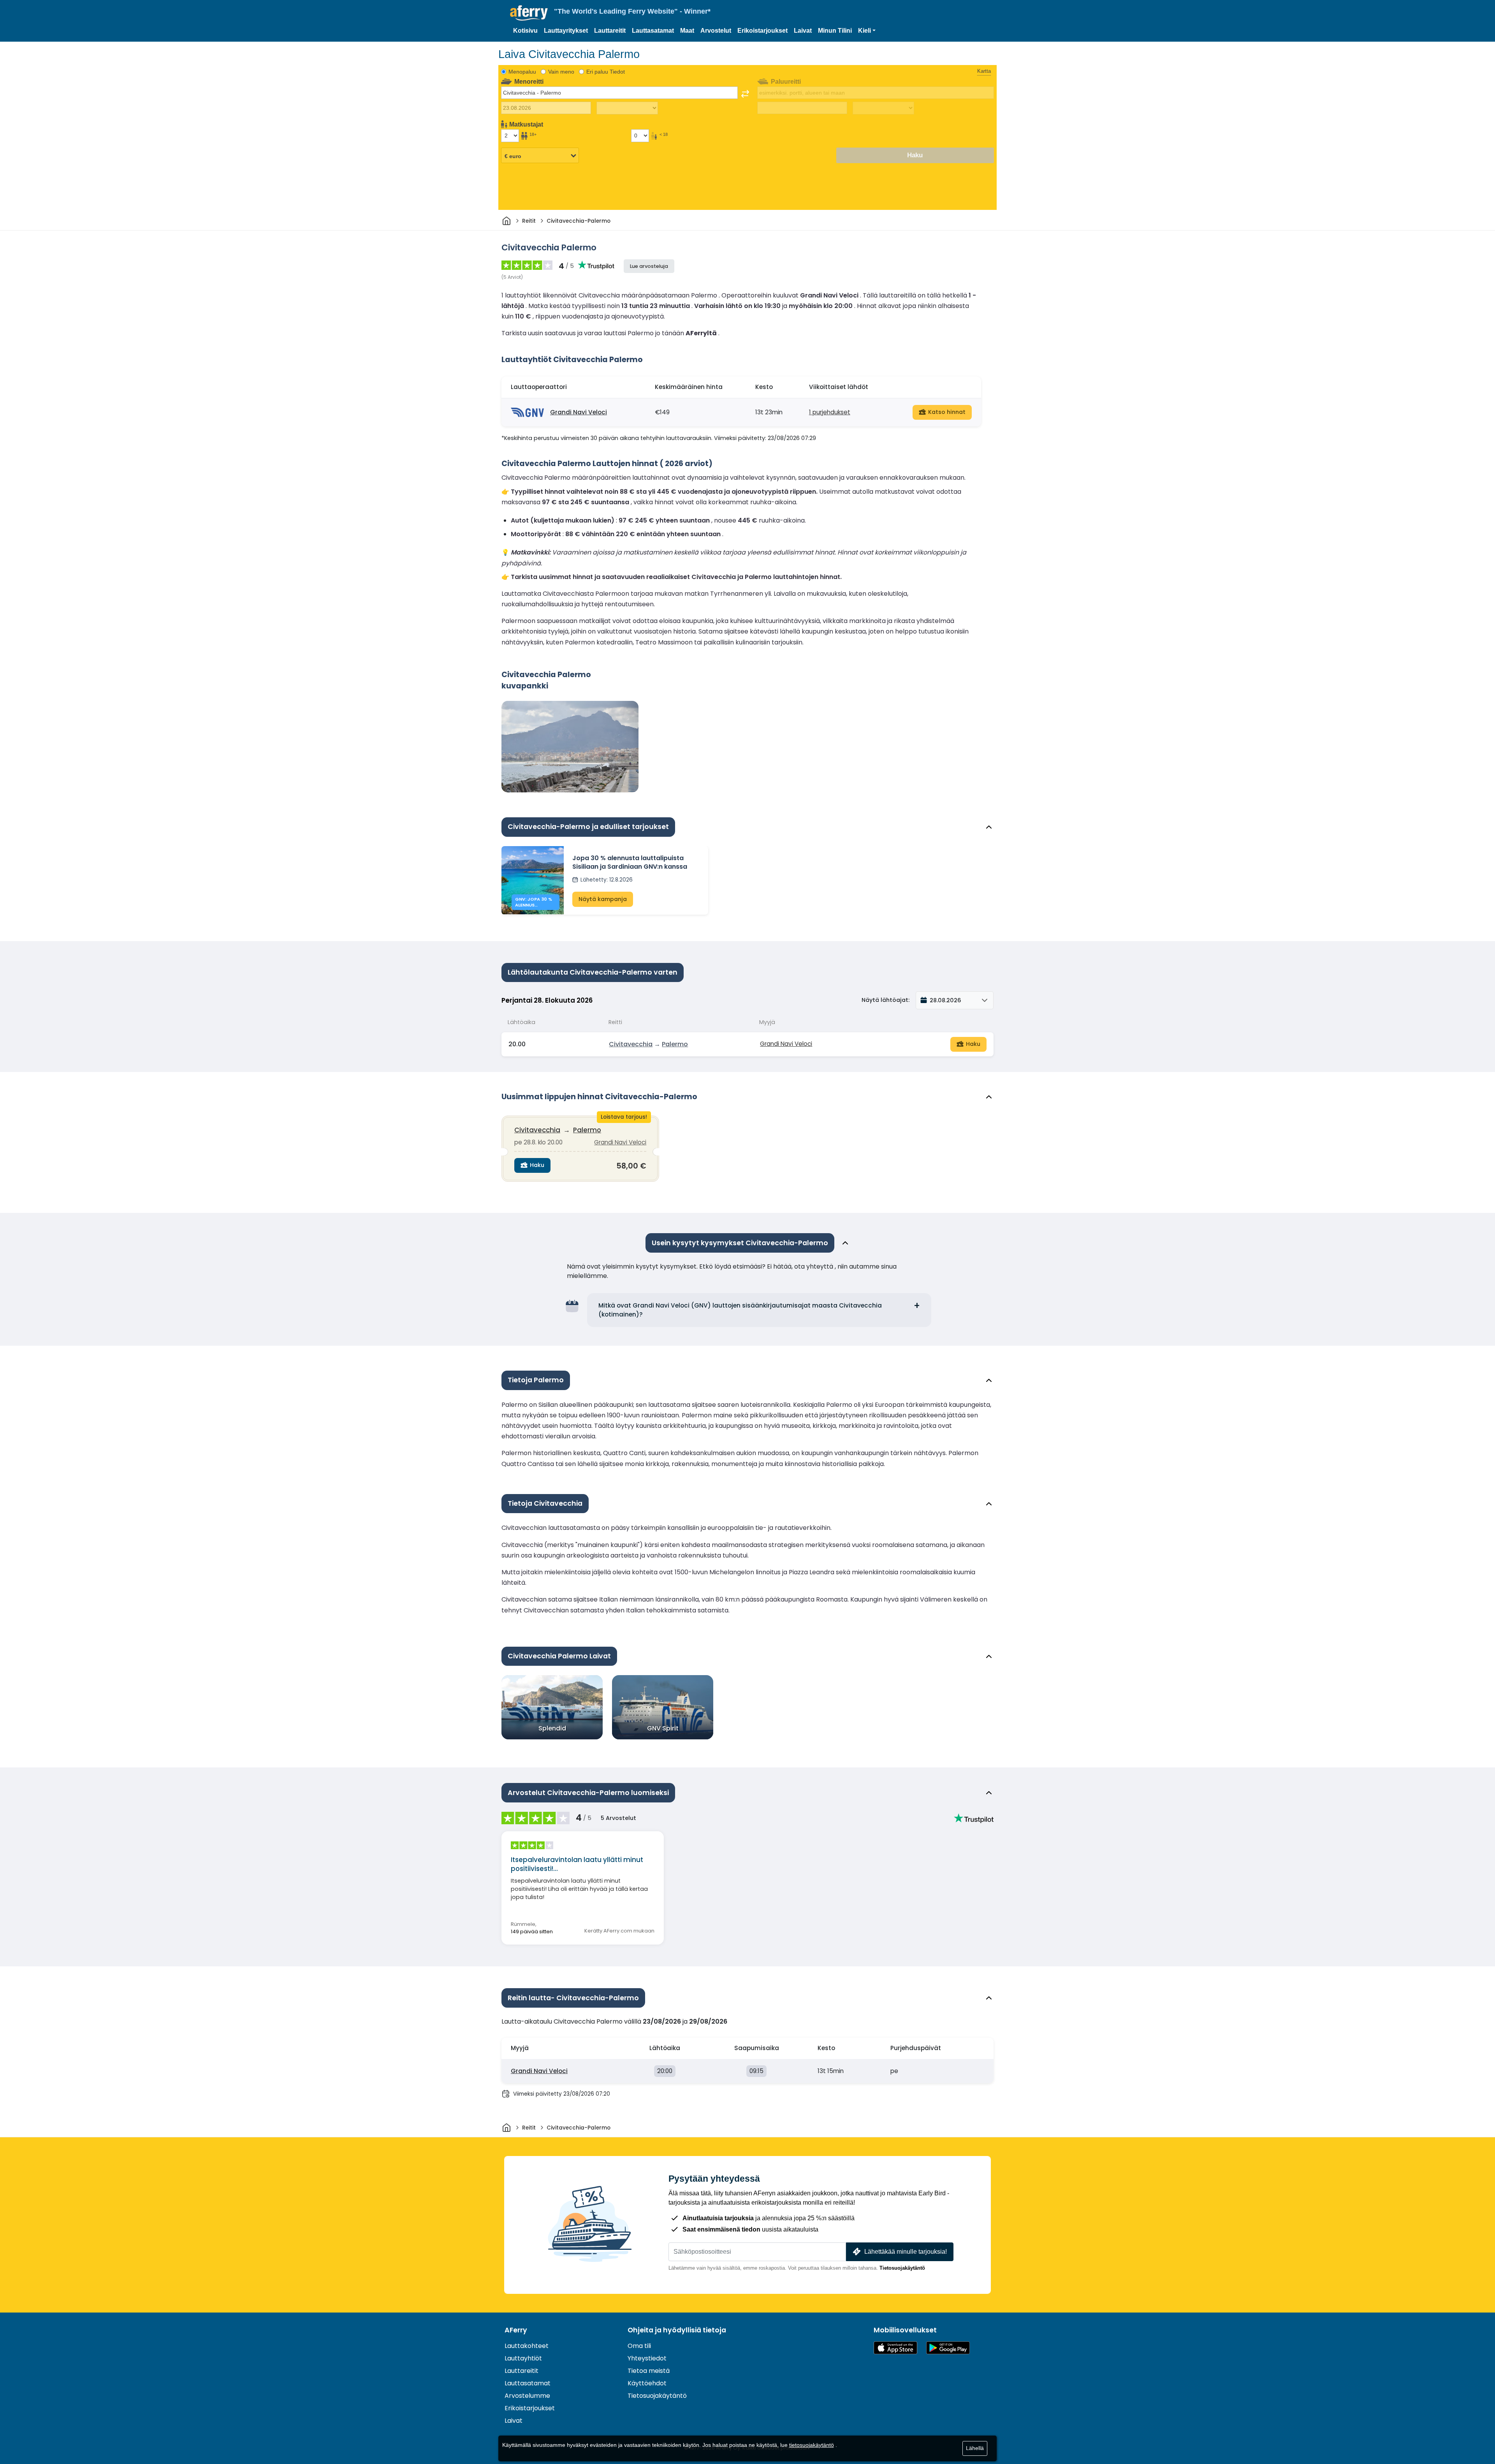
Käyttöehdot (647, 2383)
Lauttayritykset (566, 31)
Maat (687, 31)
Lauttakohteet (527, 2346)
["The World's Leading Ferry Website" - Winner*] (529, 13)
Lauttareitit (610, 31)
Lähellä (975, 2448)
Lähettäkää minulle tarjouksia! (906, 2252)
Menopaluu (522, 72)
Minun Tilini (835, 31)
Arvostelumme (527, 2396)
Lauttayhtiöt (523, 2358)
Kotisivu (525, 31)
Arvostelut (716, 31)
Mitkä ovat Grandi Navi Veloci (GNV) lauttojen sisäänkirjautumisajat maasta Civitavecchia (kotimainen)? (740, 1310)
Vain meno (561, 72)
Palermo (675, 1044)
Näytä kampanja (603, 899)
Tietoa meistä (649, 2371)
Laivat (803, 31)
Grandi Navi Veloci (579, 412)
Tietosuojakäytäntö (902, 2268)
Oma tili (639, 2346)
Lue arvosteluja (649, 266)
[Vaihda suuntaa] (745, 94)
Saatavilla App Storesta (895, 2348)
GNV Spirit (663, 1728)
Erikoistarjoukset (762, 31)
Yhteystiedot (647, 2358)
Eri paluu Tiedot (606, 72)
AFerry (516, 2330)
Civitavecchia (631, 1044)
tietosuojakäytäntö (812, 2445)
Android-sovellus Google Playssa (948, 2348)
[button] (867, 31)
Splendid (552, 1728)
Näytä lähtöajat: (886, 1000)
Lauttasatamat (653, 31)
